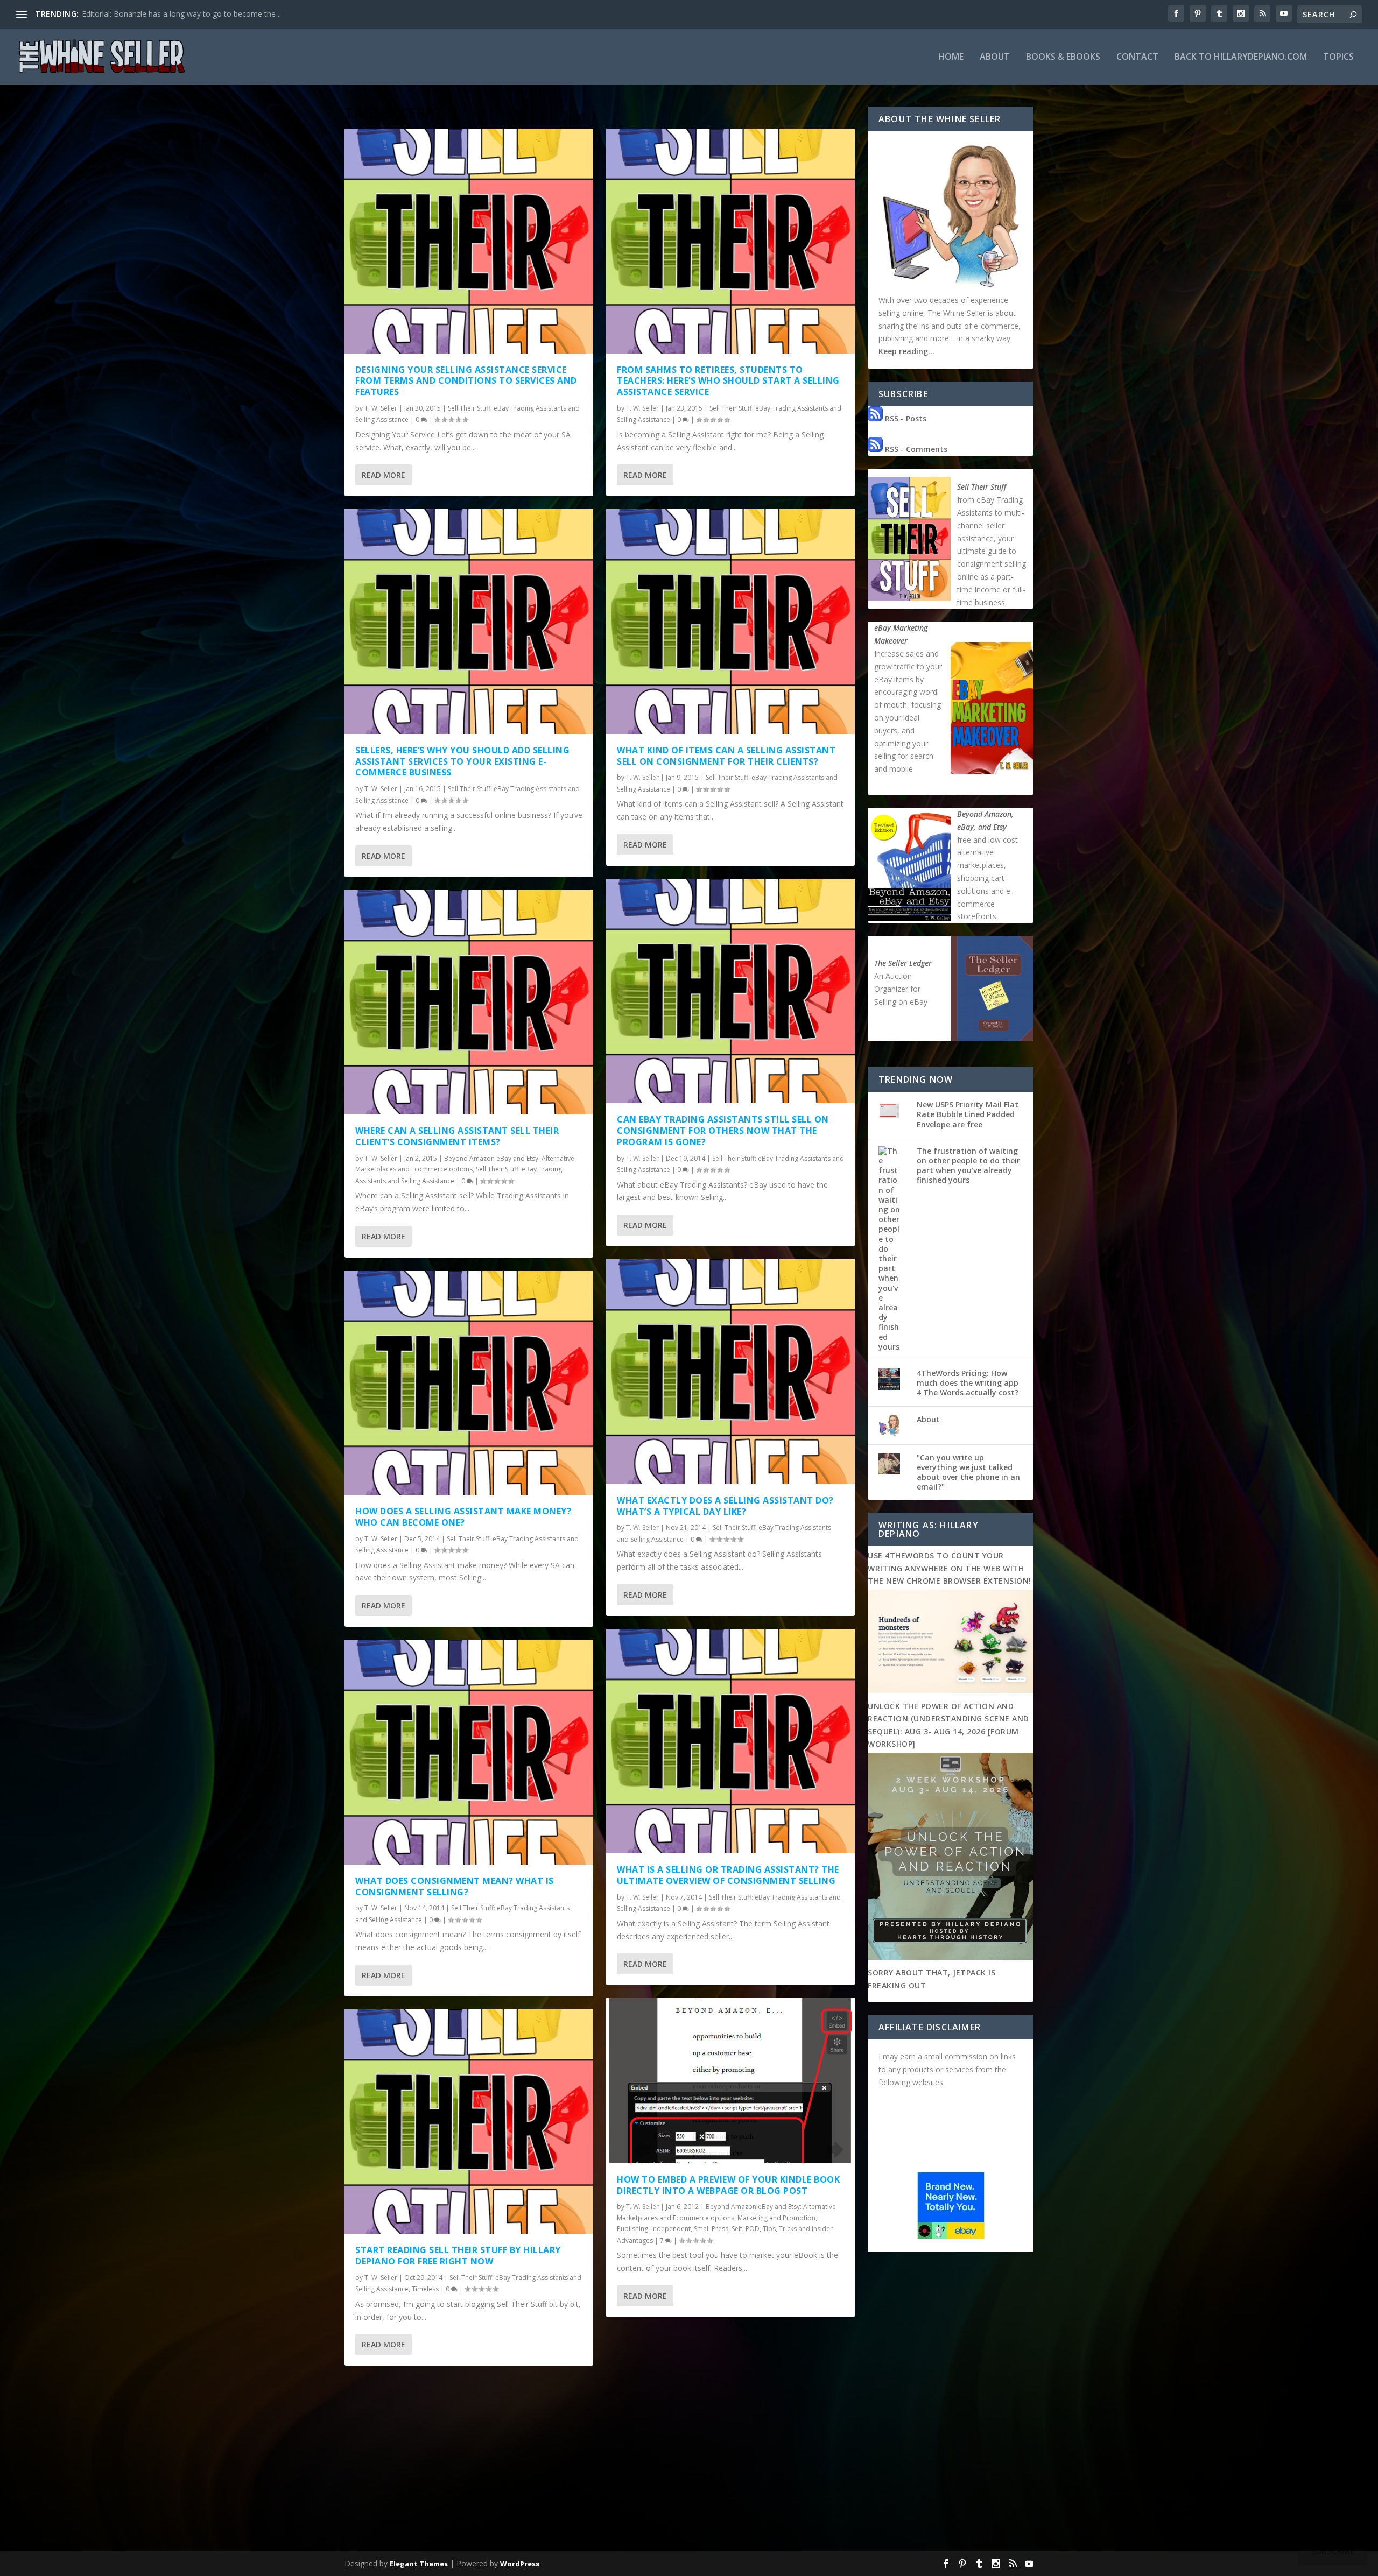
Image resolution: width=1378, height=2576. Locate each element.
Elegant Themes (419, 2564)
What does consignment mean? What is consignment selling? (455, 1886)
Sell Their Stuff (982, 487)
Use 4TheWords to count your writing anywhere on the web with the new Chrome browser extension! (950, 1568)
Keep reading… (906, 351)
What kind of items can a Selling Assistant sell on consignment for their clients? (726, 756)
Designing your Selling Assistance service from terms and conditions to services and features (466, 381)
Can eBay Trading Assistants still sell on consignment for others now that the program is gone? (723, 1131)
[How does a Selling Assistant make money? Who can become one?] (469, 1383)
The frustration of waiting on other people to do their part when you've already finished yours (968, 1166)
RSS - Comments (915, 449)
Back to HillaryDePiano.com (1241, 57)
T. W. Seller (381, 408)
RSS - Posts (905, 418)
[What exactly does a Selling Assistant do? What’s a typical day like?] (730, 1372)
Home (951, 57)
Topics (1338, 57)
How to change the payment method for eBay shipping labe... (189, 14)
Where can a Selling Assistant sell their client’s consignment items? (457, 1136)
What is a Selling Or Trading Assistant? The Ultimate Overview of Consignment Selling (728, 1875)
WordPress (520, 2564)
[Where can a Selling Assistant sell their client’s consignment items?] (469, 1003)
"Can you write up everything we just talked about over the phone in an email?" (968, 1472)
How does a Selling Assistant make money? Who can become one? (463, 1517)
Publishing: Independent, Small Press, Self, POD (688, 2229)
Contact (1137, 57)
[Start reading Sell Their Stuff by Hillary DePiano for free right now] (469, 2122)
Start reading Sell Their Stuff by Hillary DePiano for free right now (458, 2256)
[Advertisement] (689, 2467)
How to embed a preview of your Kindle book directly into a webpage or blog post (728, 2185)
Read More (384, 475)
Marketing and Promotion (776, 2218)
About (995, 57)
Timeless (425, 2289)
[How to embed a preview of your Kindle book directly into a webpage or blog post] (730, 2080)
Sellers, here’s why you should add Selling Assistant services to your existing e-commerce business (462, 761)
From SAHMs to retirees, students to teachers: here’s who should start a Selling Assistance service (728, 381)
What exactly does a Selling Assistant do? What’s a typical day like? (725, 1506)
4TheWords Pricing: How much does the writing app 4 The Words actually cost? (968, 1383)
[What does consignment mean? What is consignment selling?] (469, 1752)
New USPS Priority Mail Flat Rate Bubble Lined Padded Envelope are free (968, 1114)
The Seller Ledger (903, 963)
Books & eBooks (1063, 57)
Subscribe (1333, 2551)
